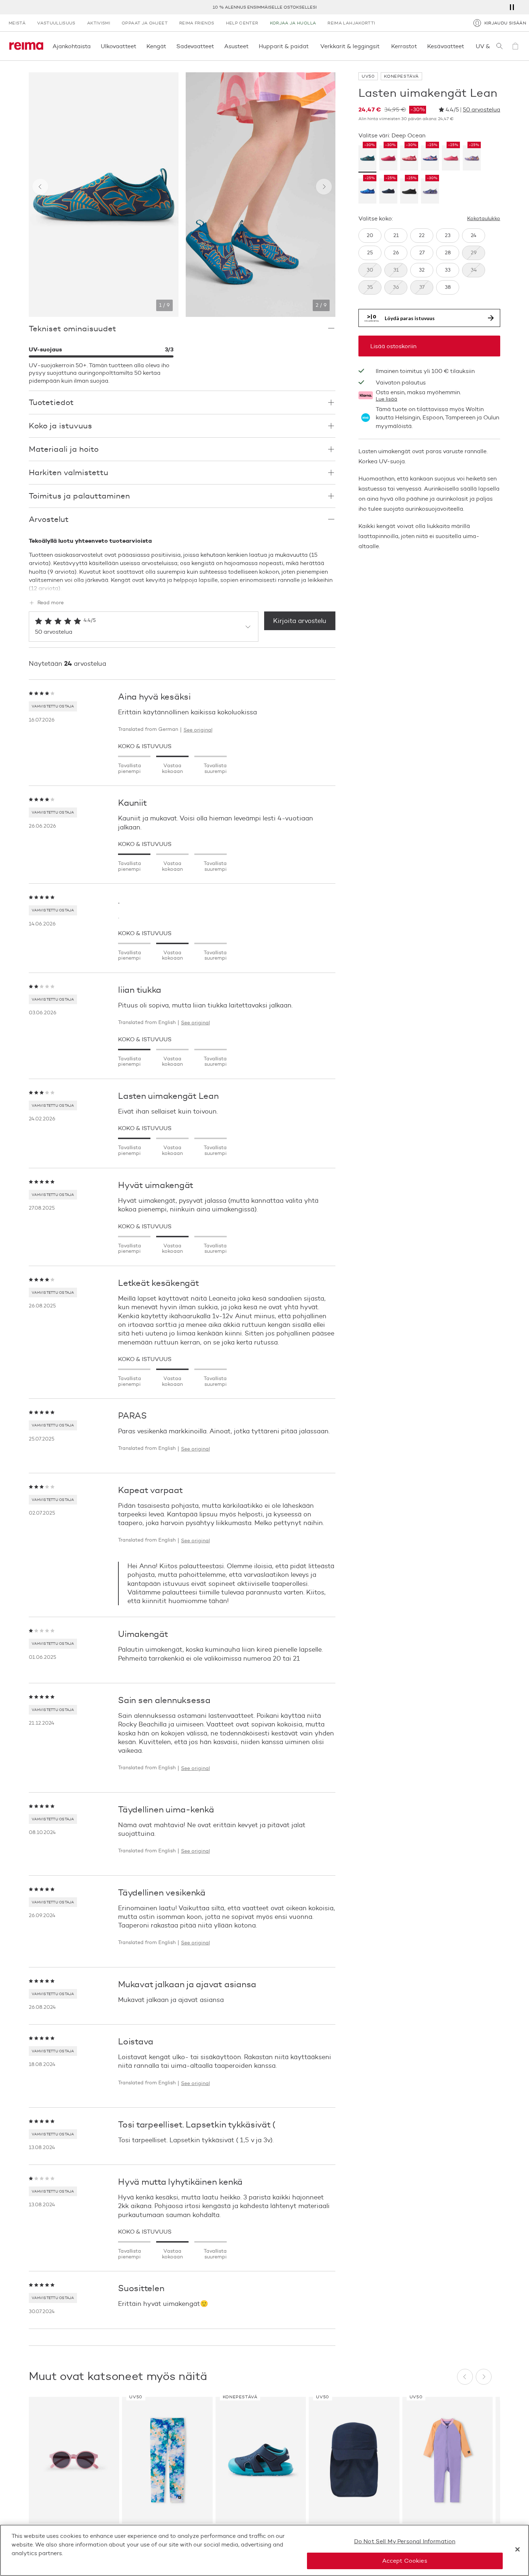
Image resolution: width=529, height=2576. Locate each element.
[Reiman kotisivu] (26, 46)
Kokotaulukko (484, 219)
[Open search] (499, 46)
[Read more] (182, 587)
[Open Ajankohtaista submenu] (93, 46)
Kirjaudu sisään (505, 23)
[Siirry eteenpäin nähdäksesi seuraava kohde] (324, 187)
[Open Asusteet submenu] (251, 46)
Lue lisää (386, 400)
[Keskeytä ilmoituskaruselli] (512, 7)
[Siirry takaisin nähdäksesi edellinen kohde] (40, 187)
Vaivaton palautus (401, 383)
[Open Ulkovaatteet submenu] (139, 46)
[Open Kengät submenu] (168, 46)
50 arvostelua (481, 110)
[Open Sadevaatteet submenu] (216, 46)
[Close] (517, 2549)
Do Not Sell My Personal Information (405, 2541)
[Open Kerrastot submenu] (419, 46)
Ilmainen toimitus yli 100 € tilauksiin (264, 7)
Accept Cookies (404, 2561)
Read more (51, 603)
